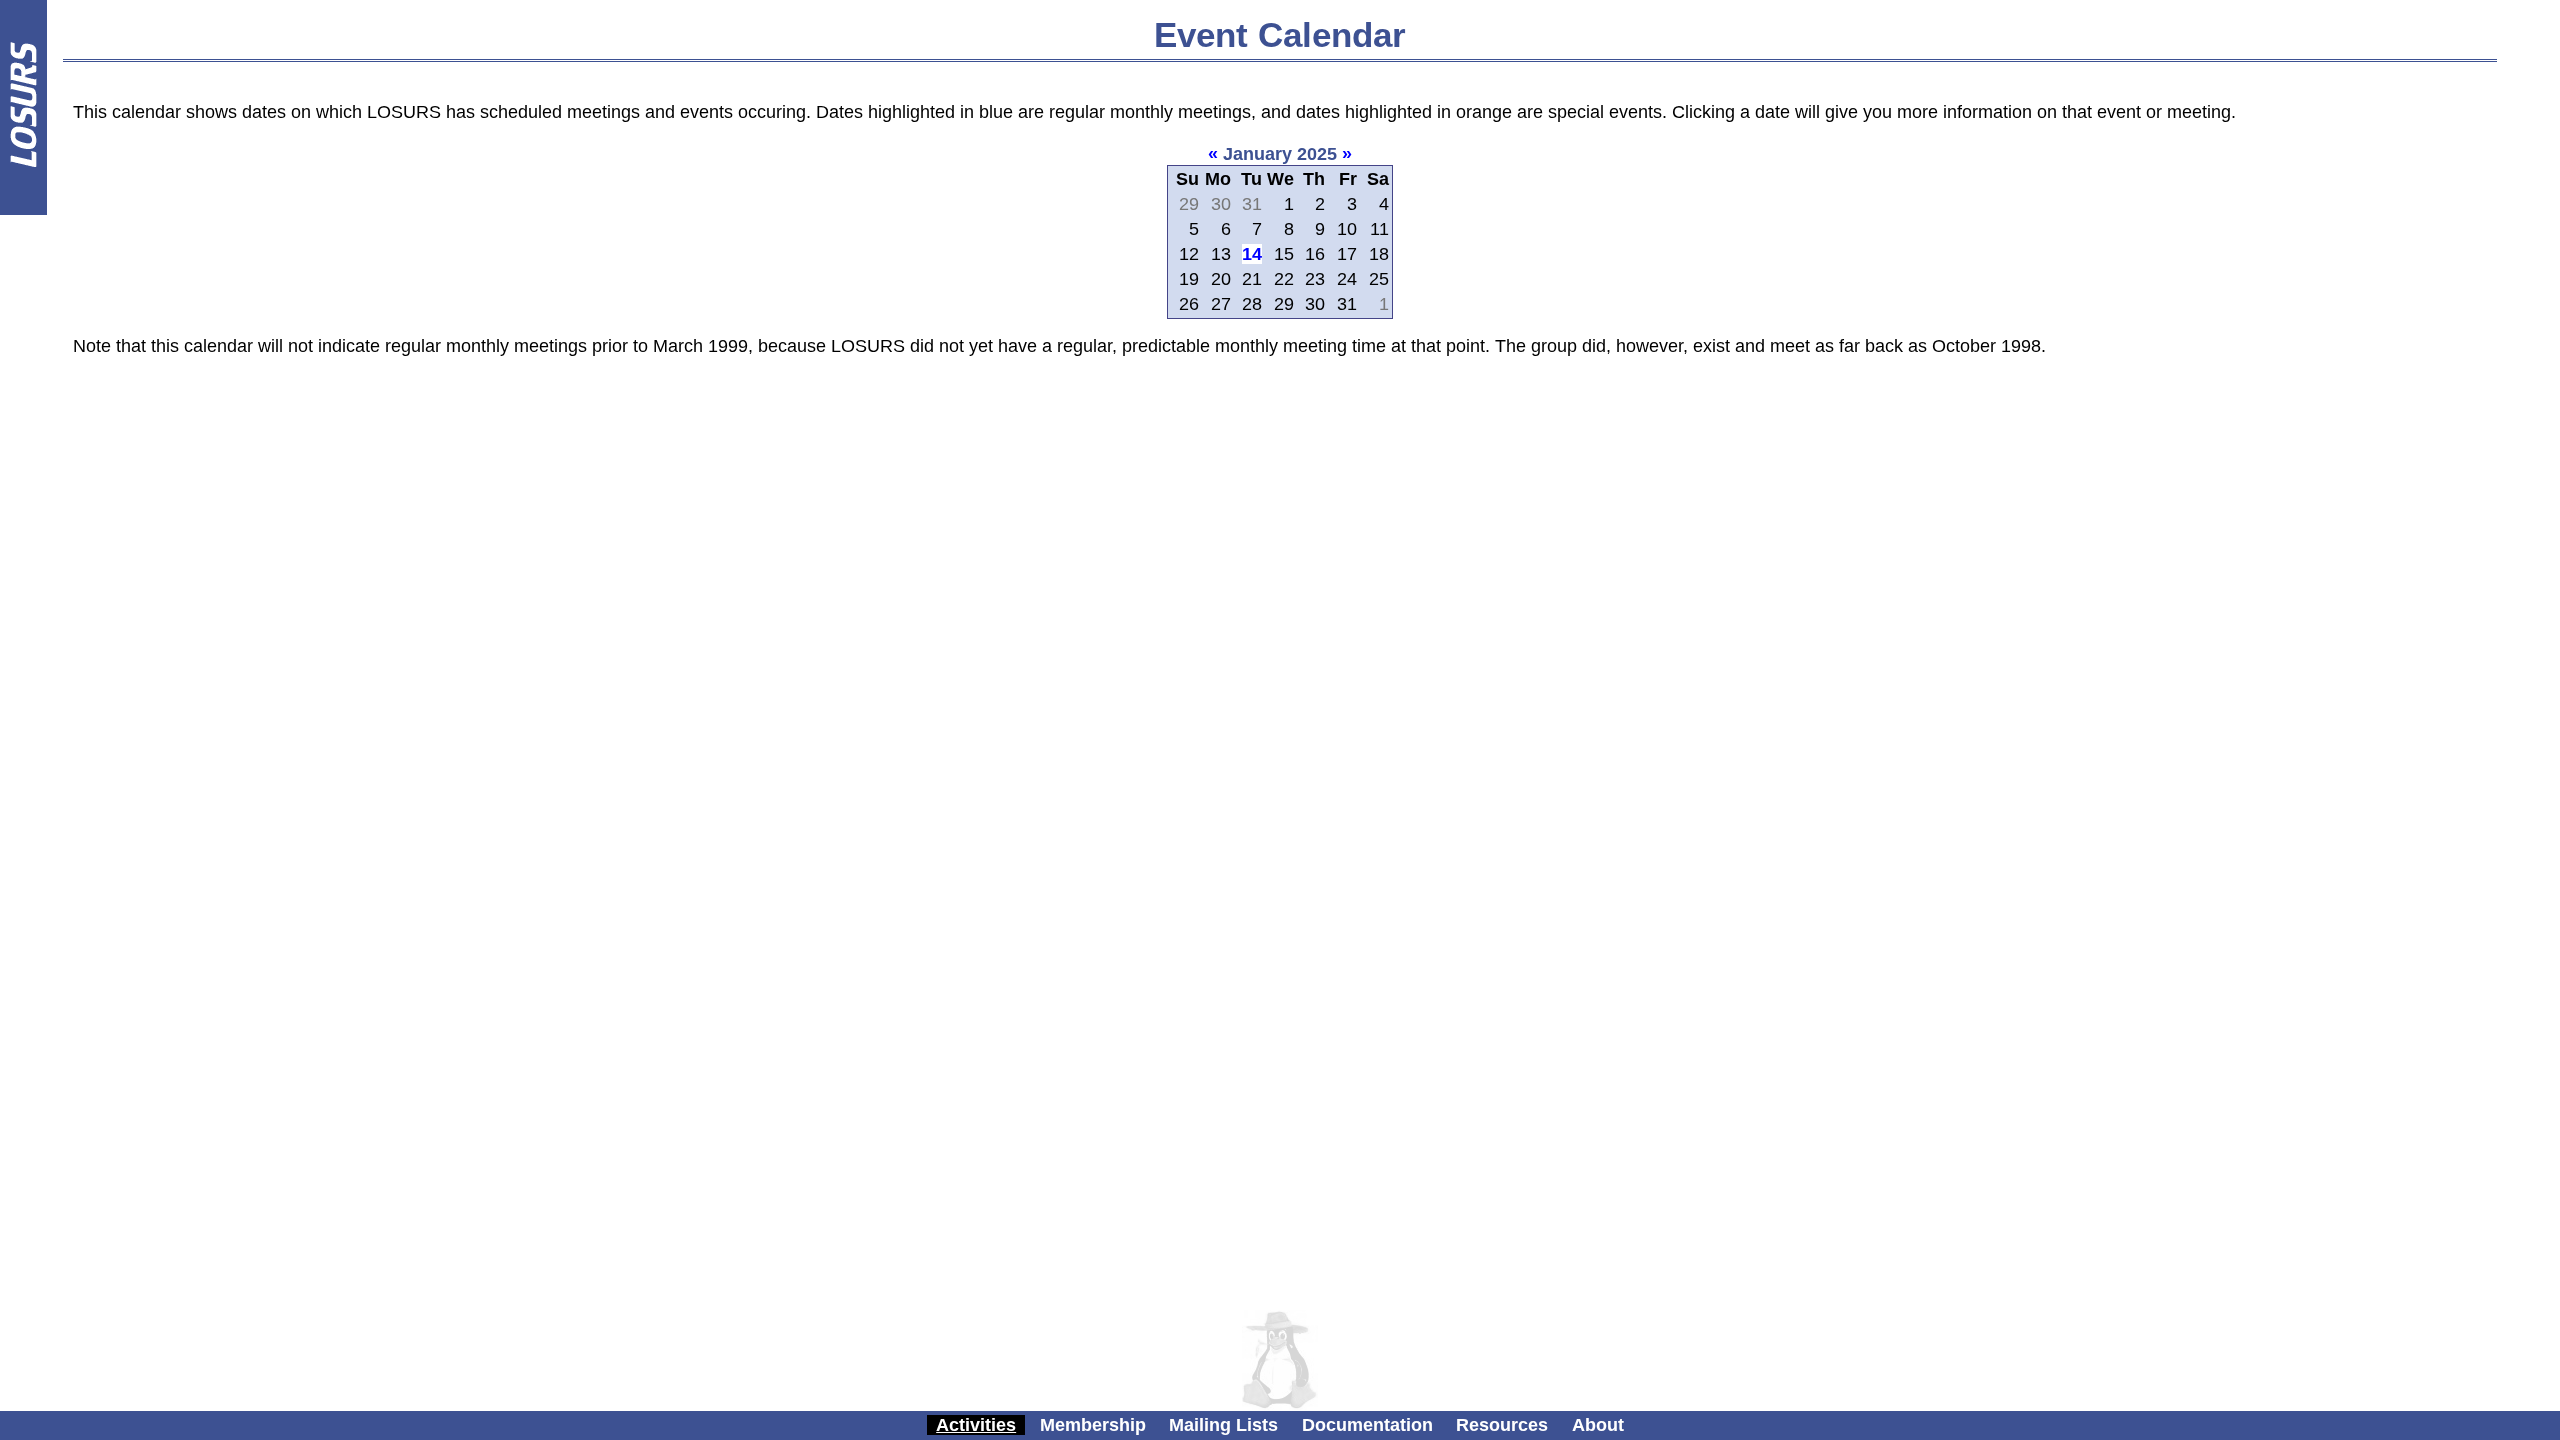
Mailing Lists (1223, 1425)
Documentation (1367, 1425)
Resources (1502, 1425)
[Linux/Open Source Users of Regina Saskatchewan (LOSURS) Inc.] (23, 209)
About (1598, 1425)
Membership (1093, 1425)
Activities (976, 1425)
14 (1252, 254)
